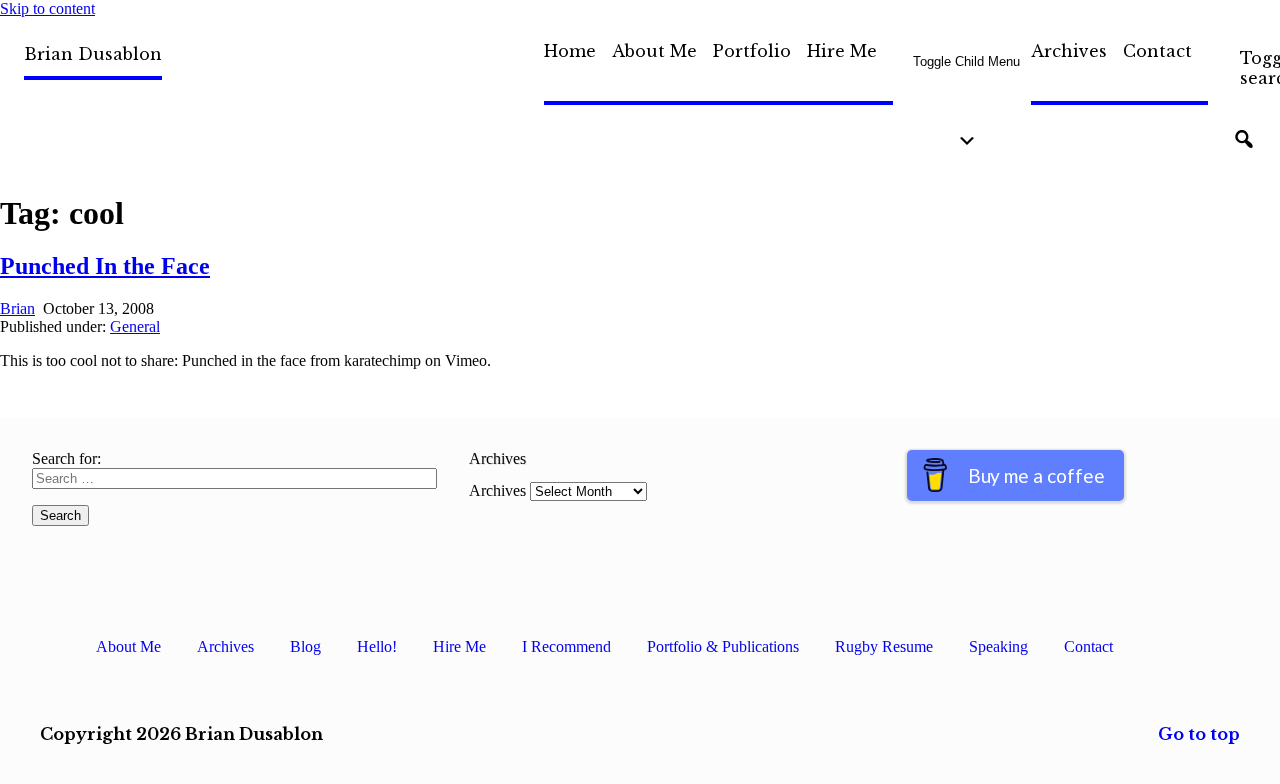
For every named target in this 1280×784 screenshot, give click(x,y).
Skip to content (47, 8)
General (135, 326)
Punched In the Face (105, 266)
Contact (1157, 51)
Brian (17, 308)
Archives (1069, 51)
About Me (654, 51)
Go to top (1199, 734)
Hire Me (842, 51)
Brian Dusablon (93, 54)
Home (570, 51)
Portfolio (752, 51)
